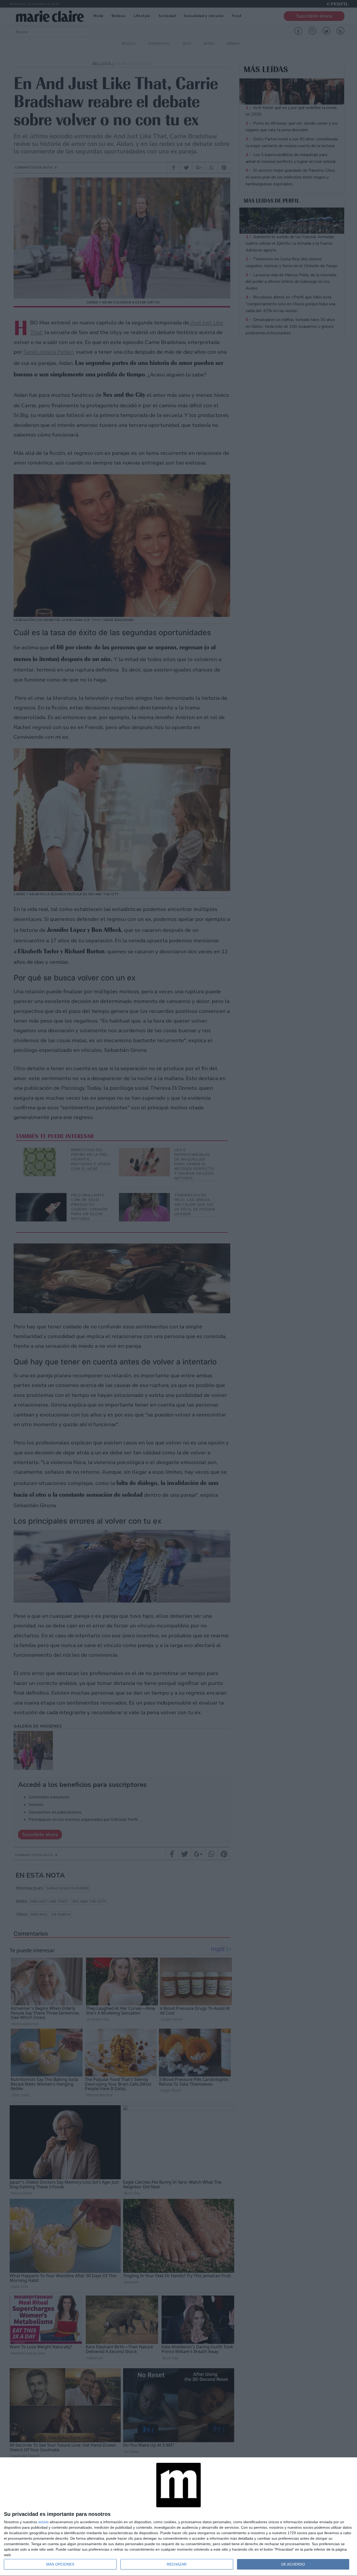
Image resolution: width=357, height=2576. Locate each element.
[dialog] (179, 2517)
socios (43, 2522)
